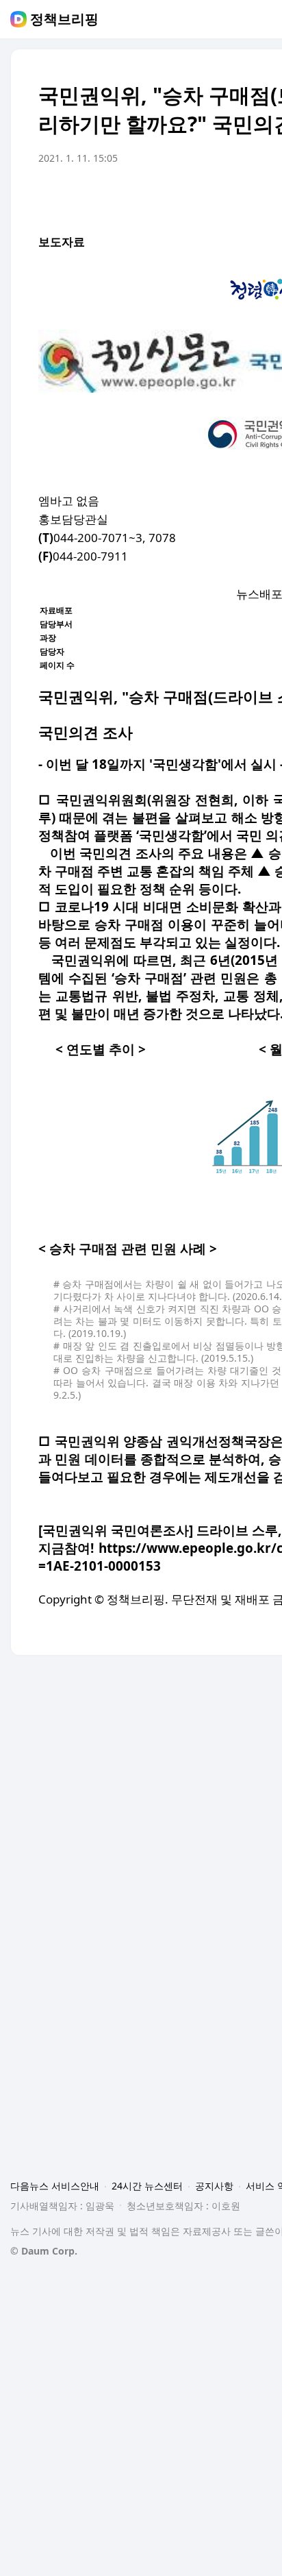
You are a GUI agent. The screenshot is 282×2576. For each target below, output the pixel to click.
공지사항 (214, 2186)
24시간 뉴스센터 (147, 2186)
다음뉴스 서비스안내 (55, 2186)
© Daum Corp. (44, 2251)
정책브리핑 (64, 19)
